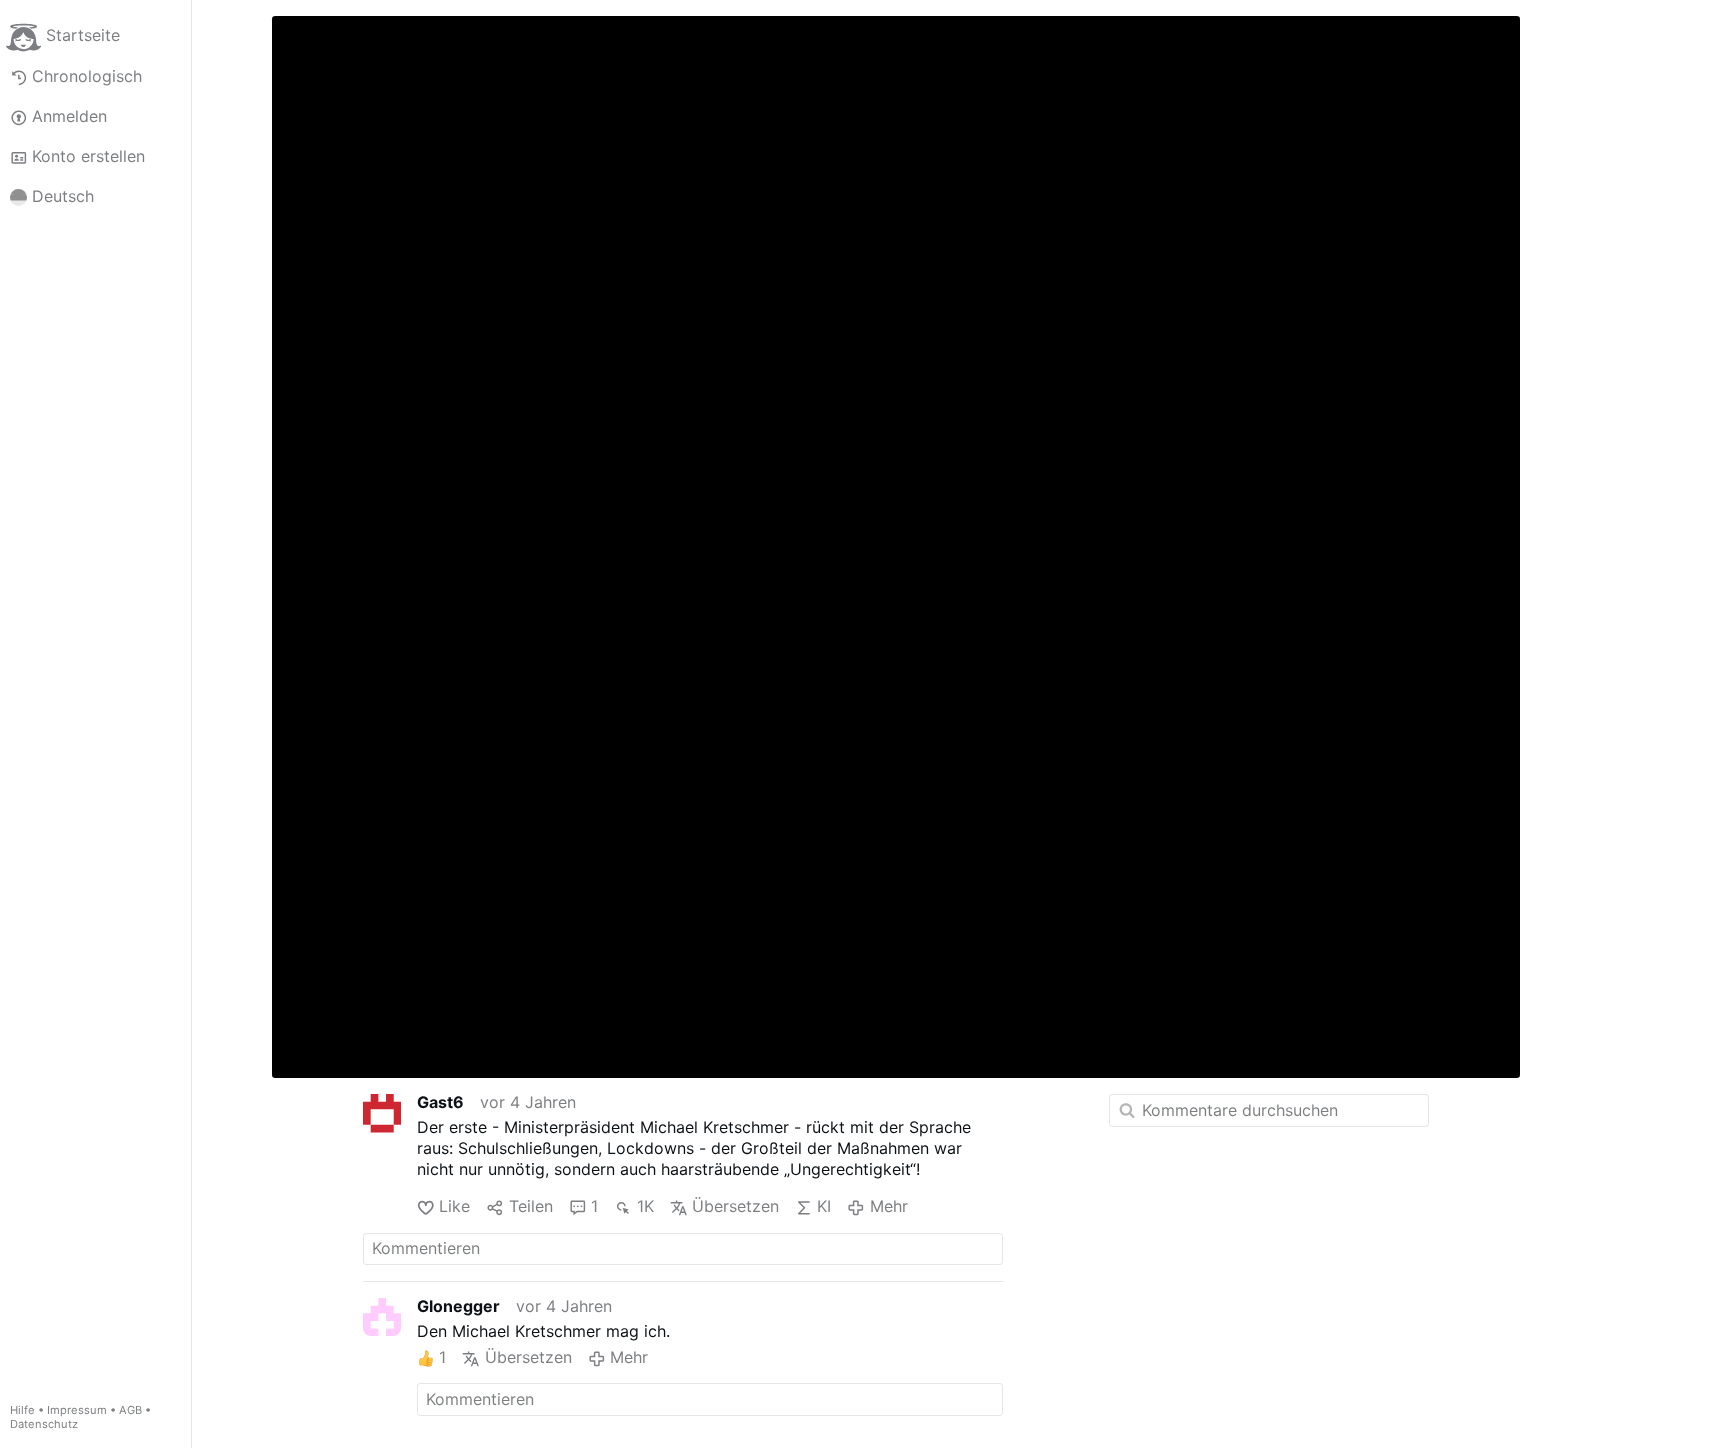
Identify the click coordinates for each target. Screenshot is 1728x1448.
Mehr (888, 1206)
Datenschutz (44, 1424)
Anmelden (69, 116)
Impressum (77, 1410)
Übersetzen (735, 1206)
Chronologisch (87, 76)
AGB (130, 1410)
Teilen (530, 1206)
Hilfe (22, 1410)
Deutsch (63, 196)
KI (824, 1206)
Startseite (83, 36)
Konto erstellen (88, 156)
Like (454, 1206)
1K (645, 1206)
